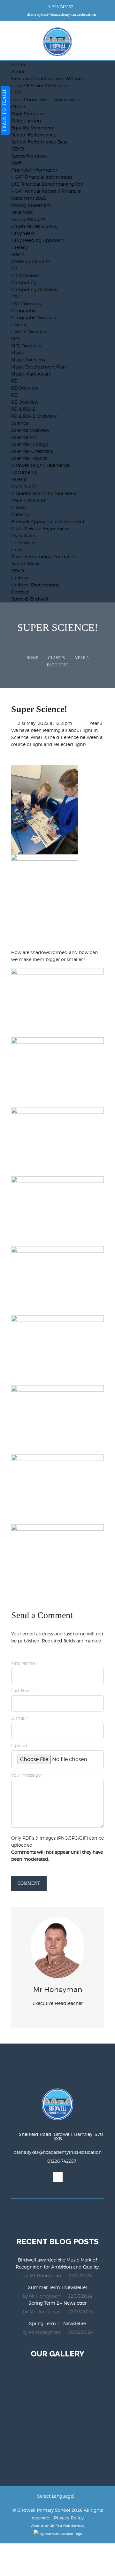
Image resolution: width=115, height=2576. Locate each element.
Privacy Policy (69, 2518)
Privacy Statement (31, 205)
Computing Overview (34, 289)
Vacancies (22, 212)
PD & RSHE (23, 409)
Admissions (24, 486)
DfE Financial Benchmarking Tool (48, 184)
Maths (18, 254)
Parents (19, 479)
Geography (23, 310)
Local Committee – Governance (46, 100)
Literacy (19, 247)
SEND (18, 149)
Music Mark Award (31, 374)
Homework (23, 543)
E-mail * (20, 1718)
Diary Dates (23, 535)
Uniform (20, 578)
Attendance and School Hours (44, 493)
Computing (24, 282)
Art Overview (25, 275)
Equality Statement (32, 128)
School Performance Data (39, 142)
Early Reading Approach (38, 240)
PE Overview (25, 388)
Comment (29, 1883)
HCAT (17, 93)
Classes (19, 507)
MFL (16, 339)
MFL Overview (26, 346)
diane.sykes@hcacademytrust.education (61, 14)
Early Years (23, 233)
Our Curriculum (28, 219)
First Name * (24, 1663)
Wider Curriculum (31, 261)
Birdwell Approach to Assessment (48, 521)
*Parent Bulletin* (29, 500)
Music (18, 353)
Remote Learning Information (44, 557)
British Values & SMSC (35, 226)
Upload (19, 1746)
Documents (24, 472)
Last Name (23, 1691)
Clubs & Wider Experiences (40, 528)
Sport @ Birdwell (30, 599)
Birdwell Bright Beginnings (41, 465)
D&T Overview (26, 303)
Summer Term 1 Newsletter (58, 2287)
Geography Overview (34, 318)
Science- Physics (29, 458)
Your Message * (27, 1775)
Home (18, 64)
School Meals (26, 564)
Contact (20, 592)
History (19, 325)
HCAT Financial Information (42, 177)
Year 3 (82, 658)
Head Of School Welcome (40, 85)
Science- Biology (30, 444)
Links (17, 550)
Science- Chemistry (32, 451)
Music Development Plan (38, 367)
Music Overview (28, 360)
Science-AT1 (24, 437)
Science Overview (30, 430)
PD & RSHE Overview (34, 416)
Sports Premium (29, 156)
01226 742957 (60, 7)
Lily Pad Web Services (67, 2526)
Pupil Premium (28, 114)
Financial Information (35, 170)
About (18, 71)
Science (20, 423)
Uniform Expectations (35, 585)
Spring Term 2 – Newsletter (57, 2303)
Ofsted (18, 107)
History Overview (29, 332)
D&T (16, 296)
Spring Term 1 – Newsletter (58, 2323)
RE (14, 395)
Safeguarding (26, 121)
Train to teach (4, 111)
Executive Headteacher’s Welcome (49, 78)
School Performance (34, 135)
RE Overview (25, 402)
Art (14, 268)
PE (14, 381)
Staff (16, 163)
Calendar (21, 514)
